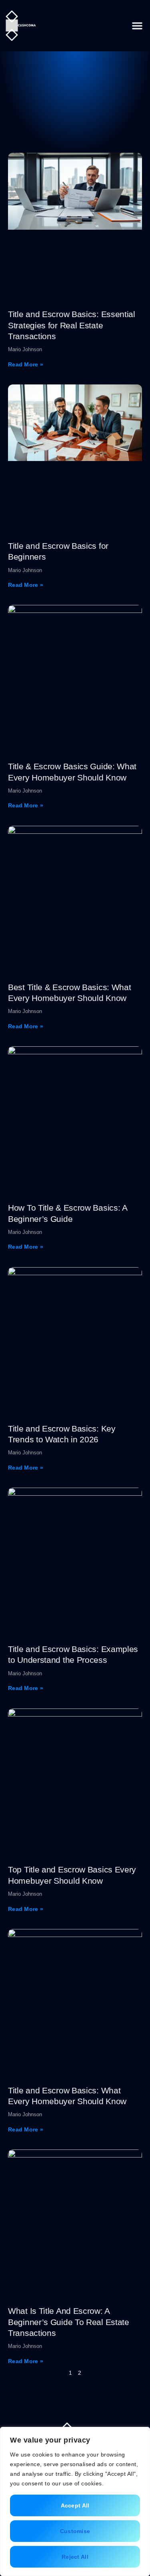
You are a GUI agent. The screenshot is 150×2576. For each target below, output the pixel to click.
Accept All (75, 2505)
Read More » (26, 364)
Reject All (75, 2557)
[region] (75, 2501)
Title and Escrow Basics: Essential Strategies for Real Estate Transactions (72, 325)
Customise (75, 2531)
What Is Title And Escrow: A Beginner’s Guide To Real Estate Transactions (69, 2322)
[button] (137, 26)
